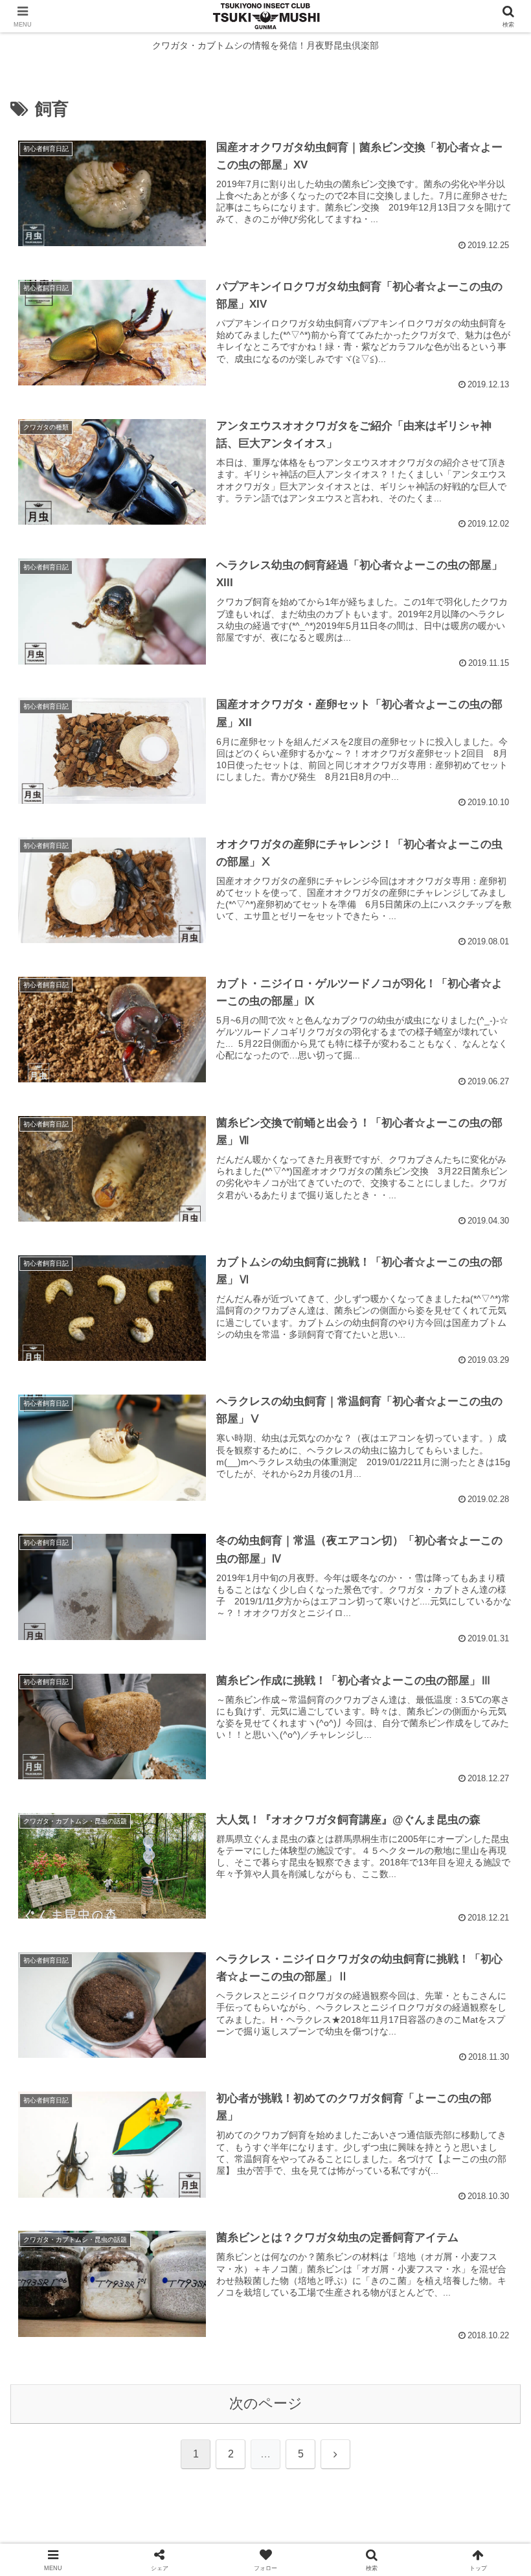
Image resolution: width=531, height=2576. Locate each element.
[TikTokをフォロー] (265, 2356)
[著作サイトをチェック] (86, 2323)
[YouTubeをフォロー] (146, 2356)
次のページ (266, 2403)
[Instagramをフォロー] (445, 2323)
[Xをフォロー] (206, 2323)
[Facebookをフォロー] (325, 2323)
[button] (491, 1988)
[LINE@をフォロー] (385, 2356)
